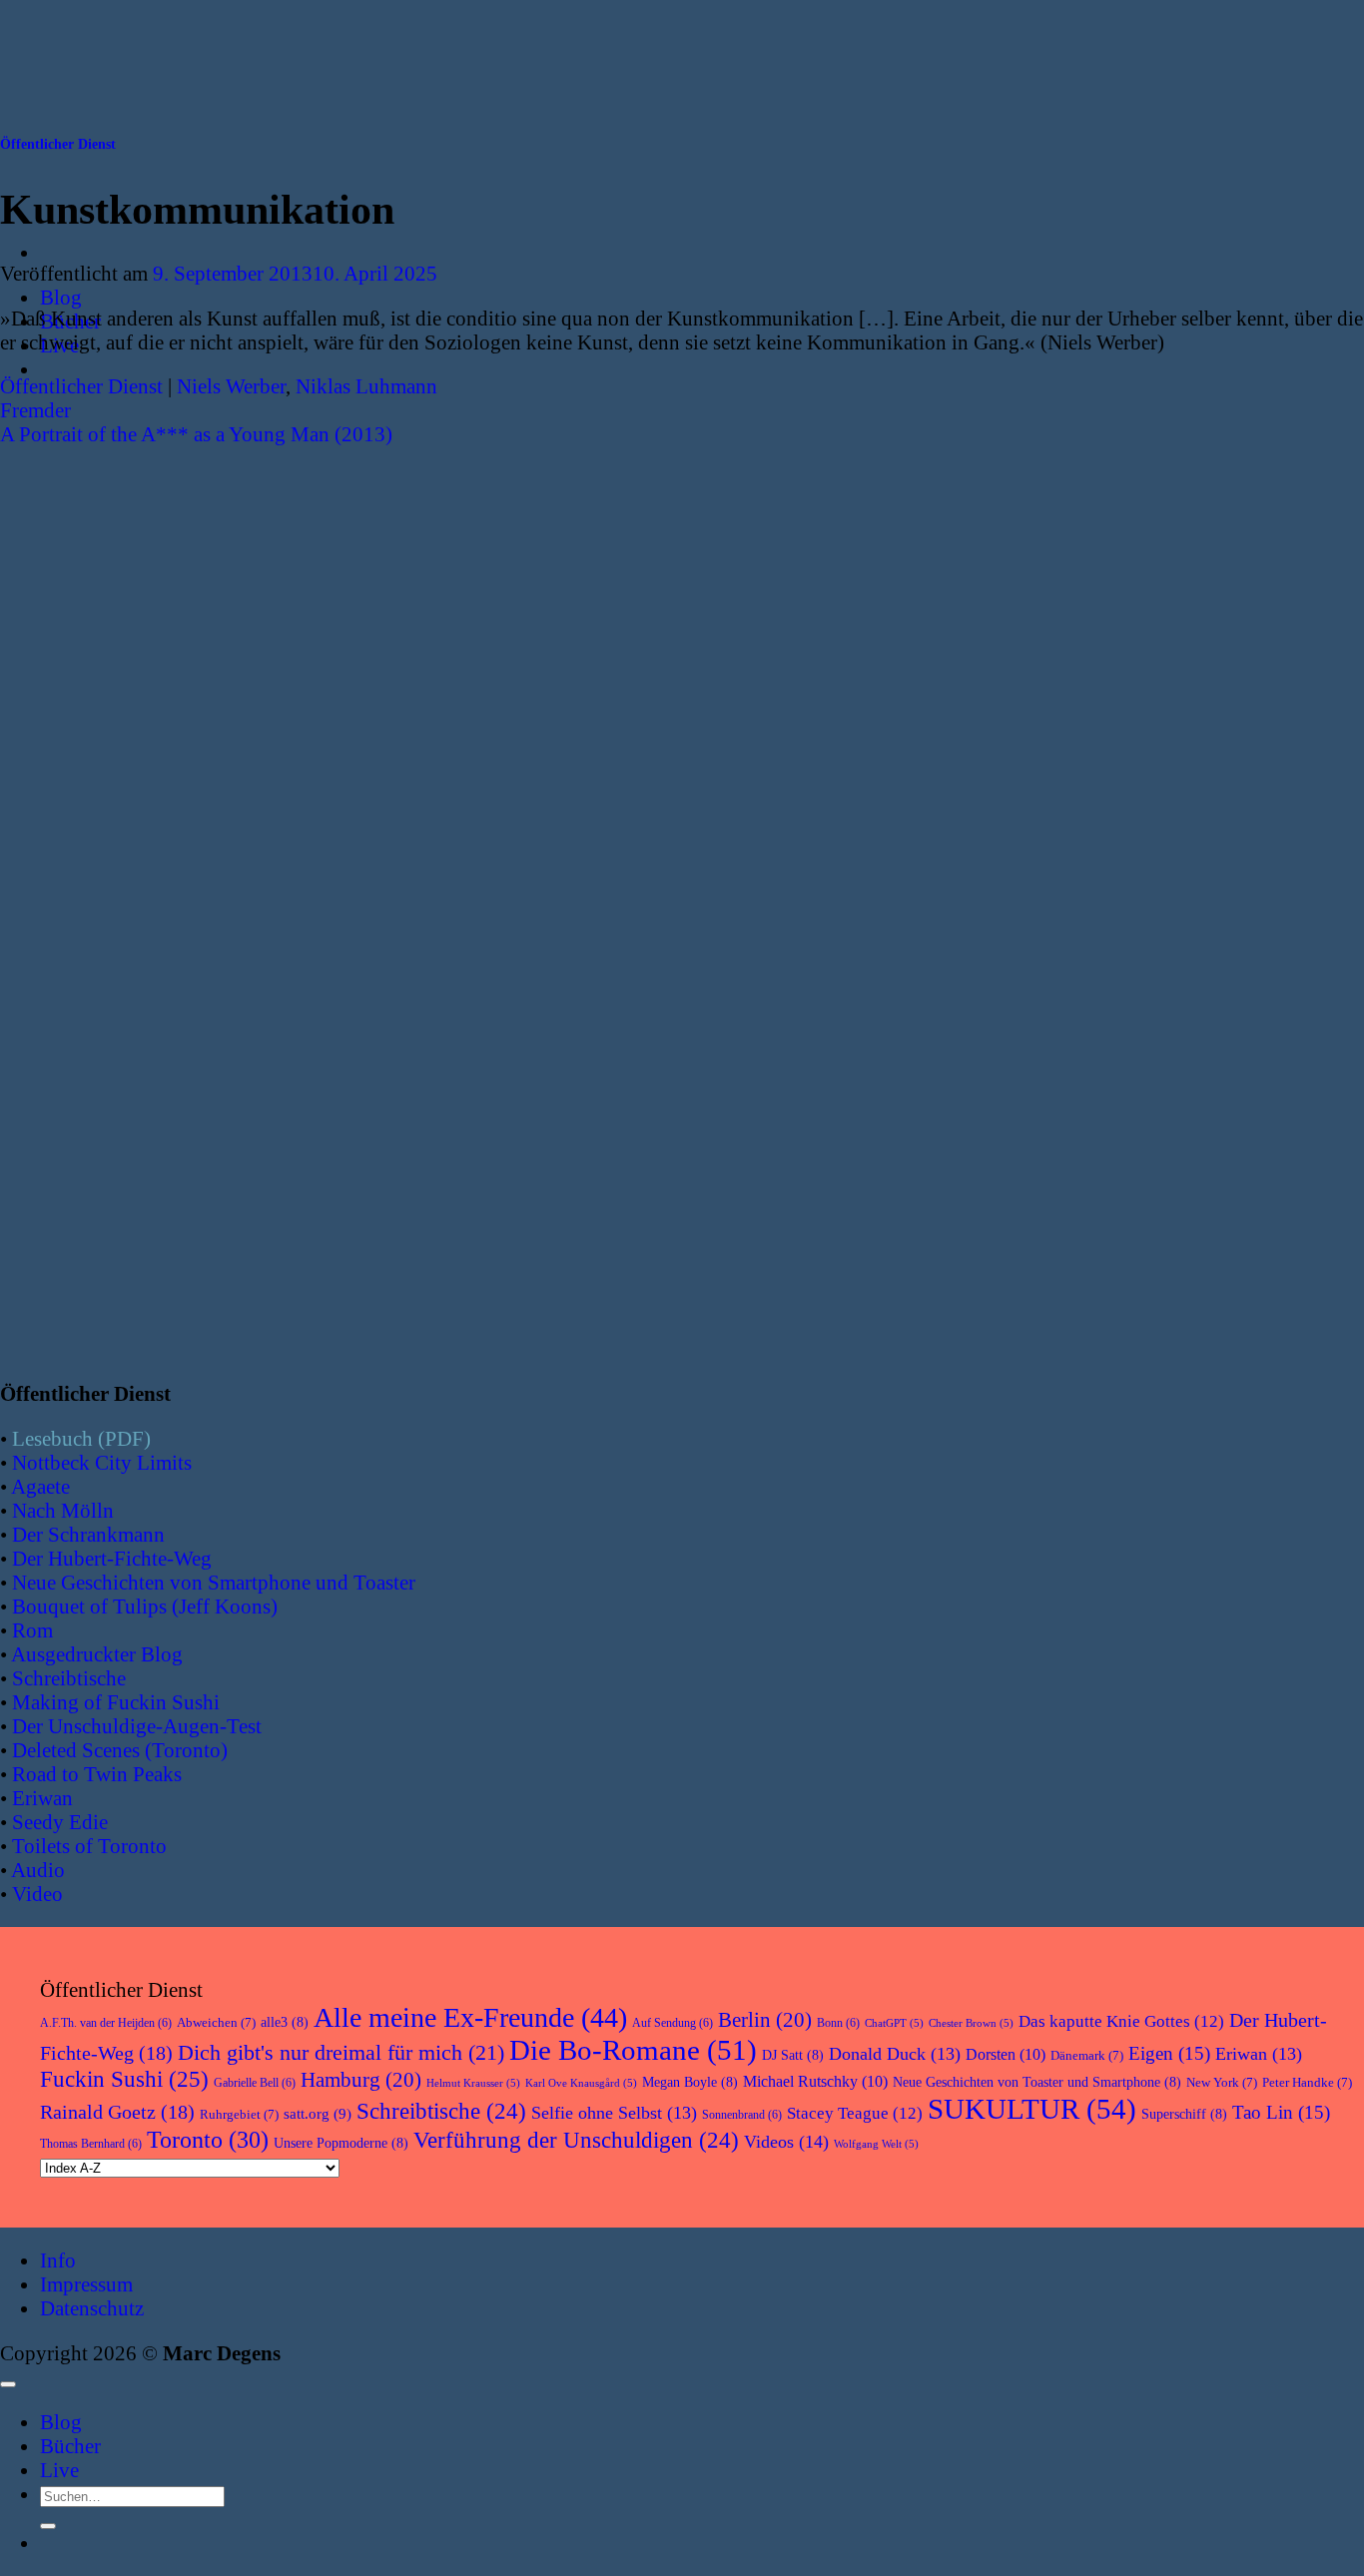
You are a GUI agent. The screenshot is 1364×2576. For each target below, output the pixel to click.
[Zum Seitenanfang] (8, 2384)
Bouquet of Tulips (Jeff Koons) (145, 1606)
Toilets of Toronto (89, 1846)
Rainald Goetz (117, 2112)
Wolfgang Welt (876, 2144)
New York (1222, 2082)
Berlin (765, 2020)
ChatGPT (894, 2023)
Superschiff (1184, 2114)
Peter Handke (1307, 2082)
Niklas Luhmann (366, 386)
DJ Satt (793, 2055)
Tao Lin (1281, 2112)
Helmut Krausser (473, 2083)
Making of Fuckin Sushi (116, 1702)
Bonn (838, 2023)
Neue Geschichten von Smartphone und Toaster (214, 1582)
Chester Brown (971, 2023)
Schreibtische (69, 1678)
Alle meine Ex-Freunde (470, 2017)
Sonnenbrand (742, 2115)
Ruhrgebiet (239, 2114)
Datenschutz (92, 2308)
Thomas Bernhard (91, 2144)
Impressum (86, 2284)
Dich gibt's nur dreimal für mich (341, 2053)
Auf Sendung (673, 2023)
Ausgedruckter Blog (97, 1654)
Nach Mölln (63, 1510)
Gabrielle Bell (255, 2083)
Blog (61, 297)
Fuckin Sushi (124, 2079)
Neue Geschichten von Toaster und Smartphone (1037, 2082)
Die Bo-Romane (633, 2050)
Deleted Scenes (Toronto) (120, 1750)
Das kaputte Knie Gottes (1121, 2021)
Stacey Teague (855, 2113)
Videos (786, 2142)
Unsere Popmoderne (341, 2143)
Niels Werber (231, 386)
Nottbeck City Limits (102, 1462)
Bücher (70, 2446)
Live (59, 2470)
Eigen (1169, 2053)
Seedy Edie (60, 1822)
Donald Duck (895, 2054)
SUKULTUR (1032, 2109)
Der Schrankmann (88, 1534)
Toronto (208, 2139)
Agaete (40, 1486)
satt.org (318, 2114)
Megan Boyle (690, 2082)
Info (58, 2260)
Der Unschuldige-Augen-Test (137, 1726)
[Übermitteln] (48, 2526)
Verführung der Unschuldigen (576, 2140)
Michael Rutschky (815, 2081)
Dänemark (1087, 2055)
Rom (32, 1630)
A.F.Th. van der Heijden (106, 2023)
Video (37, 1894)
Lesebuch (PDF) (81, 1438)
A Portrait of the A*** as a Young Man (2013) (196, 434)
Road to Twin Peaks (97, 1774)
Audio (38, 1870)
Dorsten (1006, 2054)
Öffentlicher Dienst (58, 144)
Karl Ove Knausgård (581, 2083)
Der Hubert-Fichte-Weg (112, 1558)
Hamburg (361, 2080)
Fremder (35, 410)
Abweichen (216, 2022)
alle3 (285, 2022)
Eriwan (42, 1798)
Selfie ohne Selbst (614, 2113)
